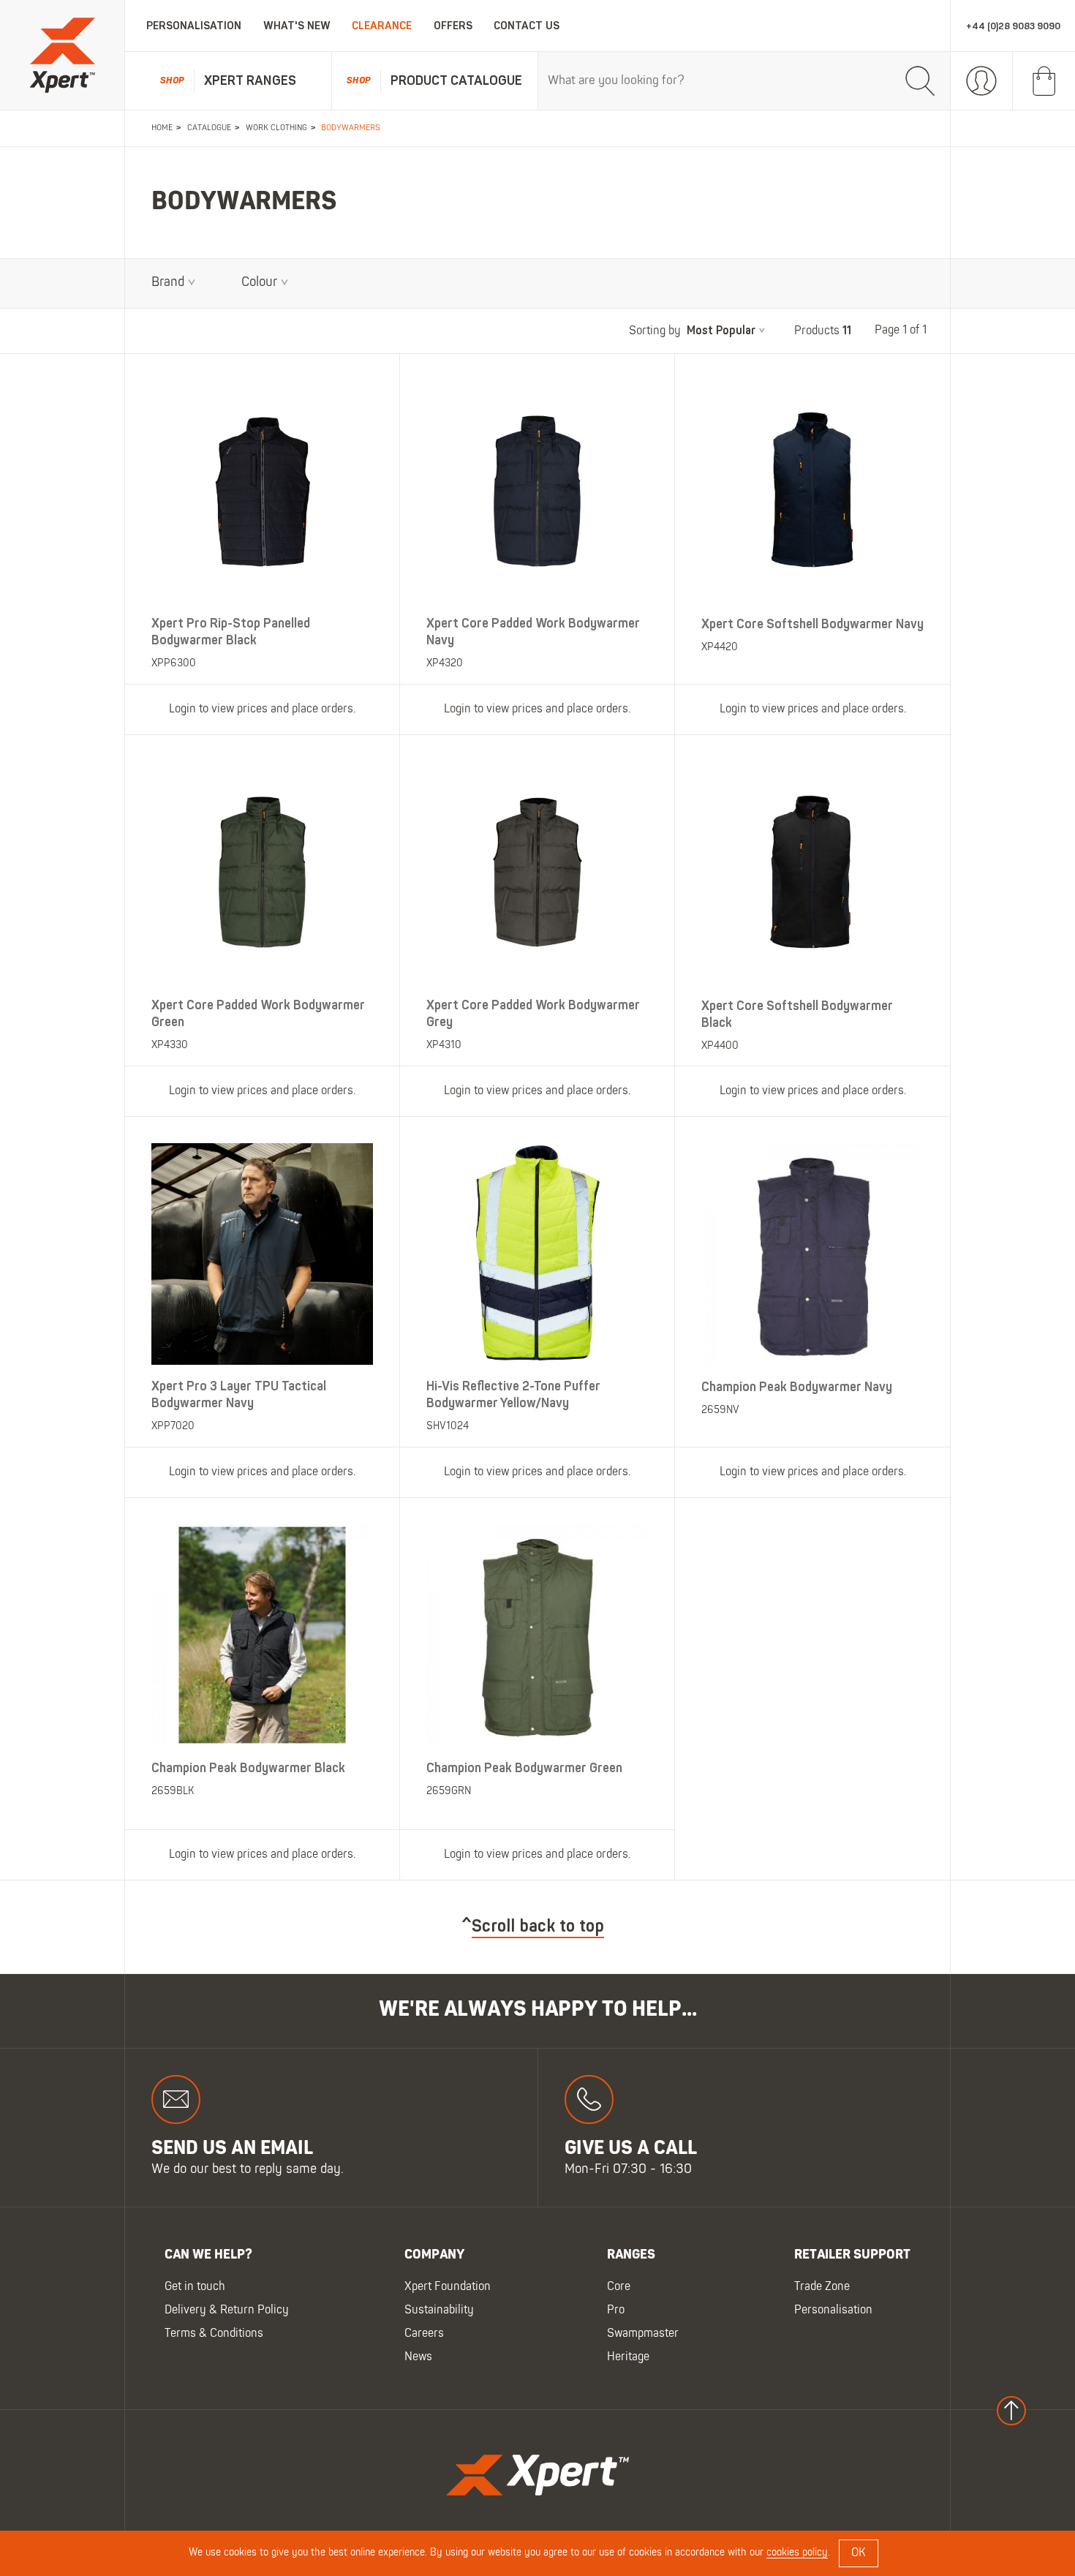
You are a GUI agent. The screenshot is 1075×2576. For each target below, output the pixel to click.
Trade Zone (822, 2288)
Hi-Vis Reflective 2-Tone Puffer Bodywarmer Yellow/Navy (513, 1395)
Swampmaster (643, 2335)
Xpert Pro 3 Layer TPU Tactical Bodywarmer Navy (239, 1395)
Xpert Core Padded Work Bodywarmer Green (258, 1013)
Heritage (628, 2358)
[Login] (982, 81)
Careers (424, 2335)
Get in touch (195, 2288)
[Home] (62, 55)
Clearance (382, 26)
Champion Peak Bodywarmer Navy (797, 1387)
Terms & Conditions (214, 2335)
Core (619, 2288)
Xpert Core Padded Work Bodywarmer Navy (533, 632)
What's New (297, 26)
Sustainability (439, 2311)
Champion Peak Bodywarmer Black (248, 1767)
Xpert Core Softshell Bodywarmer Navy (812, 624)
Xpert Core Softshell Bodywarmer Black (797, 1014)
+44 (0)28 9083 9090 (1013, 26)
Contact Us (527, 26)
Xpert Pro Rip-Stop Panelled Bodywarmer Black (231, 632)
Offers (453, 26)
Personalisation (194, 26)
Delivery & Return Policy (227, 2311)
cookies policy (797, 2553)
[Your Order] (1044, 81)
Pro (616, 2311)
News (418, 2358)
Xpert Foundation (448, 2288)
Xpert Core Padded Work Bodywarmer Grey (533, 1013)
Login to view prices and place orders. (262, 709)
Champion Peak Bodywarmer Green (524, 1767)
